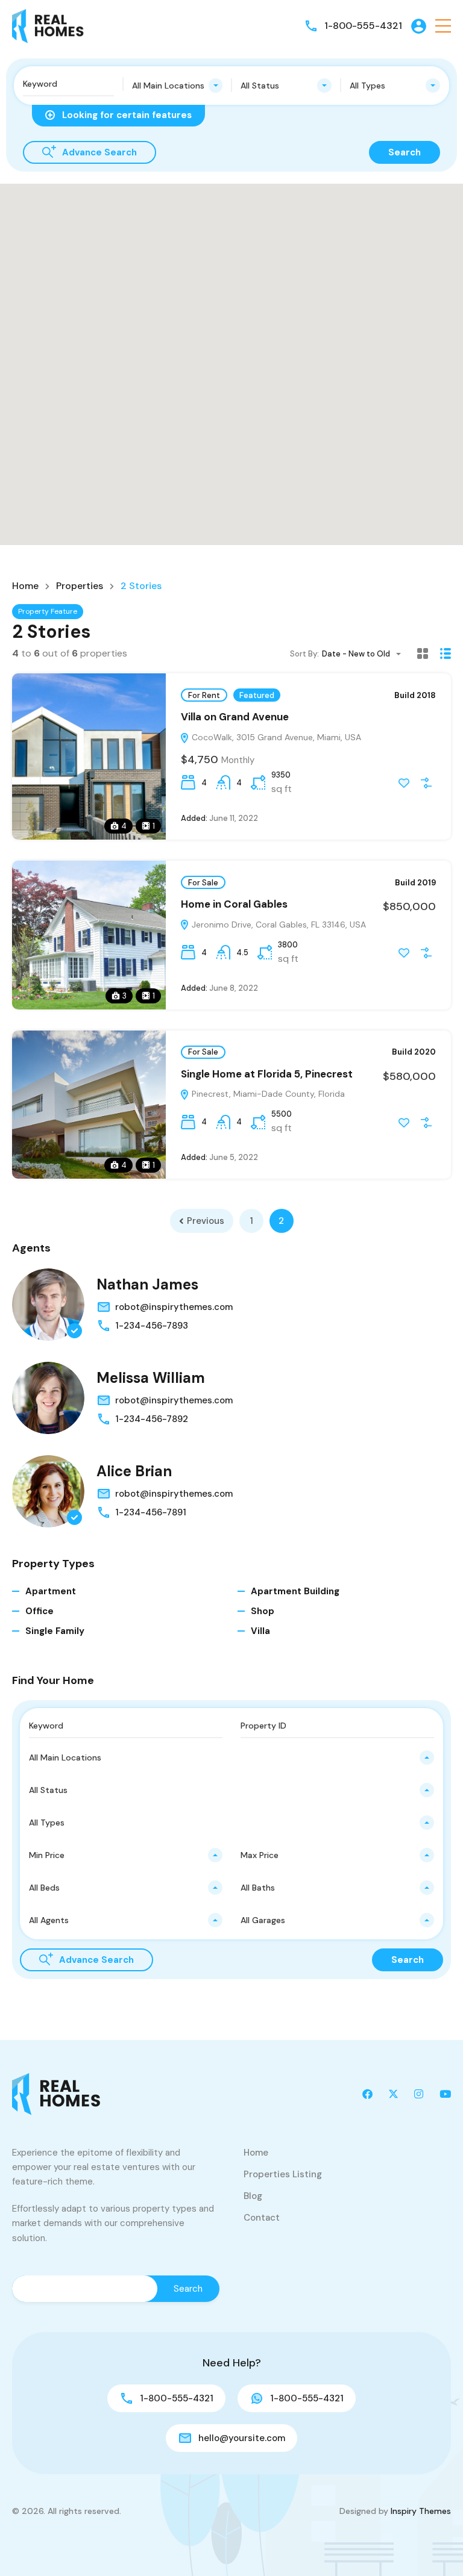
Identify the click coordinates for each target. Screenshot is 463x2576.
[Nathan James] (48, 1305)
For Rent (204, 695)
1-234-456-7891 (151, 1512)
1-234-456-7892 (152, 1419)
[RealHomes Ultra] (48, 25)
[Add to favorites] (404, 783)
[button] (443, 26)
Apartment (51, 1591)
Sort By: (304, 654)
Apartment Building (295, 1591)
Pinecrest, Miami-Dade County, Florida (267, 1094)
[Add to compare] (426, 783)
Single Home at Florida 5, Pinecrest (267, 1074)
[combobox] (178, 86)
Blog (253, 2196)
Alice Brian (134, 1471)
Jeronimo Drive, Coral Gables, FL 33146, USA (278, 925)
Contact (262, 2218)
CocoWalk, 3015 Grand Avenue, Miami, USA (275, 737)
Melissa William (151, 1378)
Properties (80, 586)
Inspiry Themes (421, 2511)
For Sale (203, 883)
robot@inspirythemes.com (174, 1307)
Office (39, 1611)
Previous (206, 1221)
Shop (263, 1611)
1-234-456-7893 (152, 1326)
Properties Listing (283, 2174)
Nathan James (147, 1284)
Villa (260, 1631)
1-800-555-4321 (363, 26)
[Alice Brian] (48, 1491)
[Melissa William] (48, 1398)
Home (25, 586)
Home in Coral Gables (234, 904)
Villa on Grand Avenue (235, 717)
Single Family (55, 1631)
